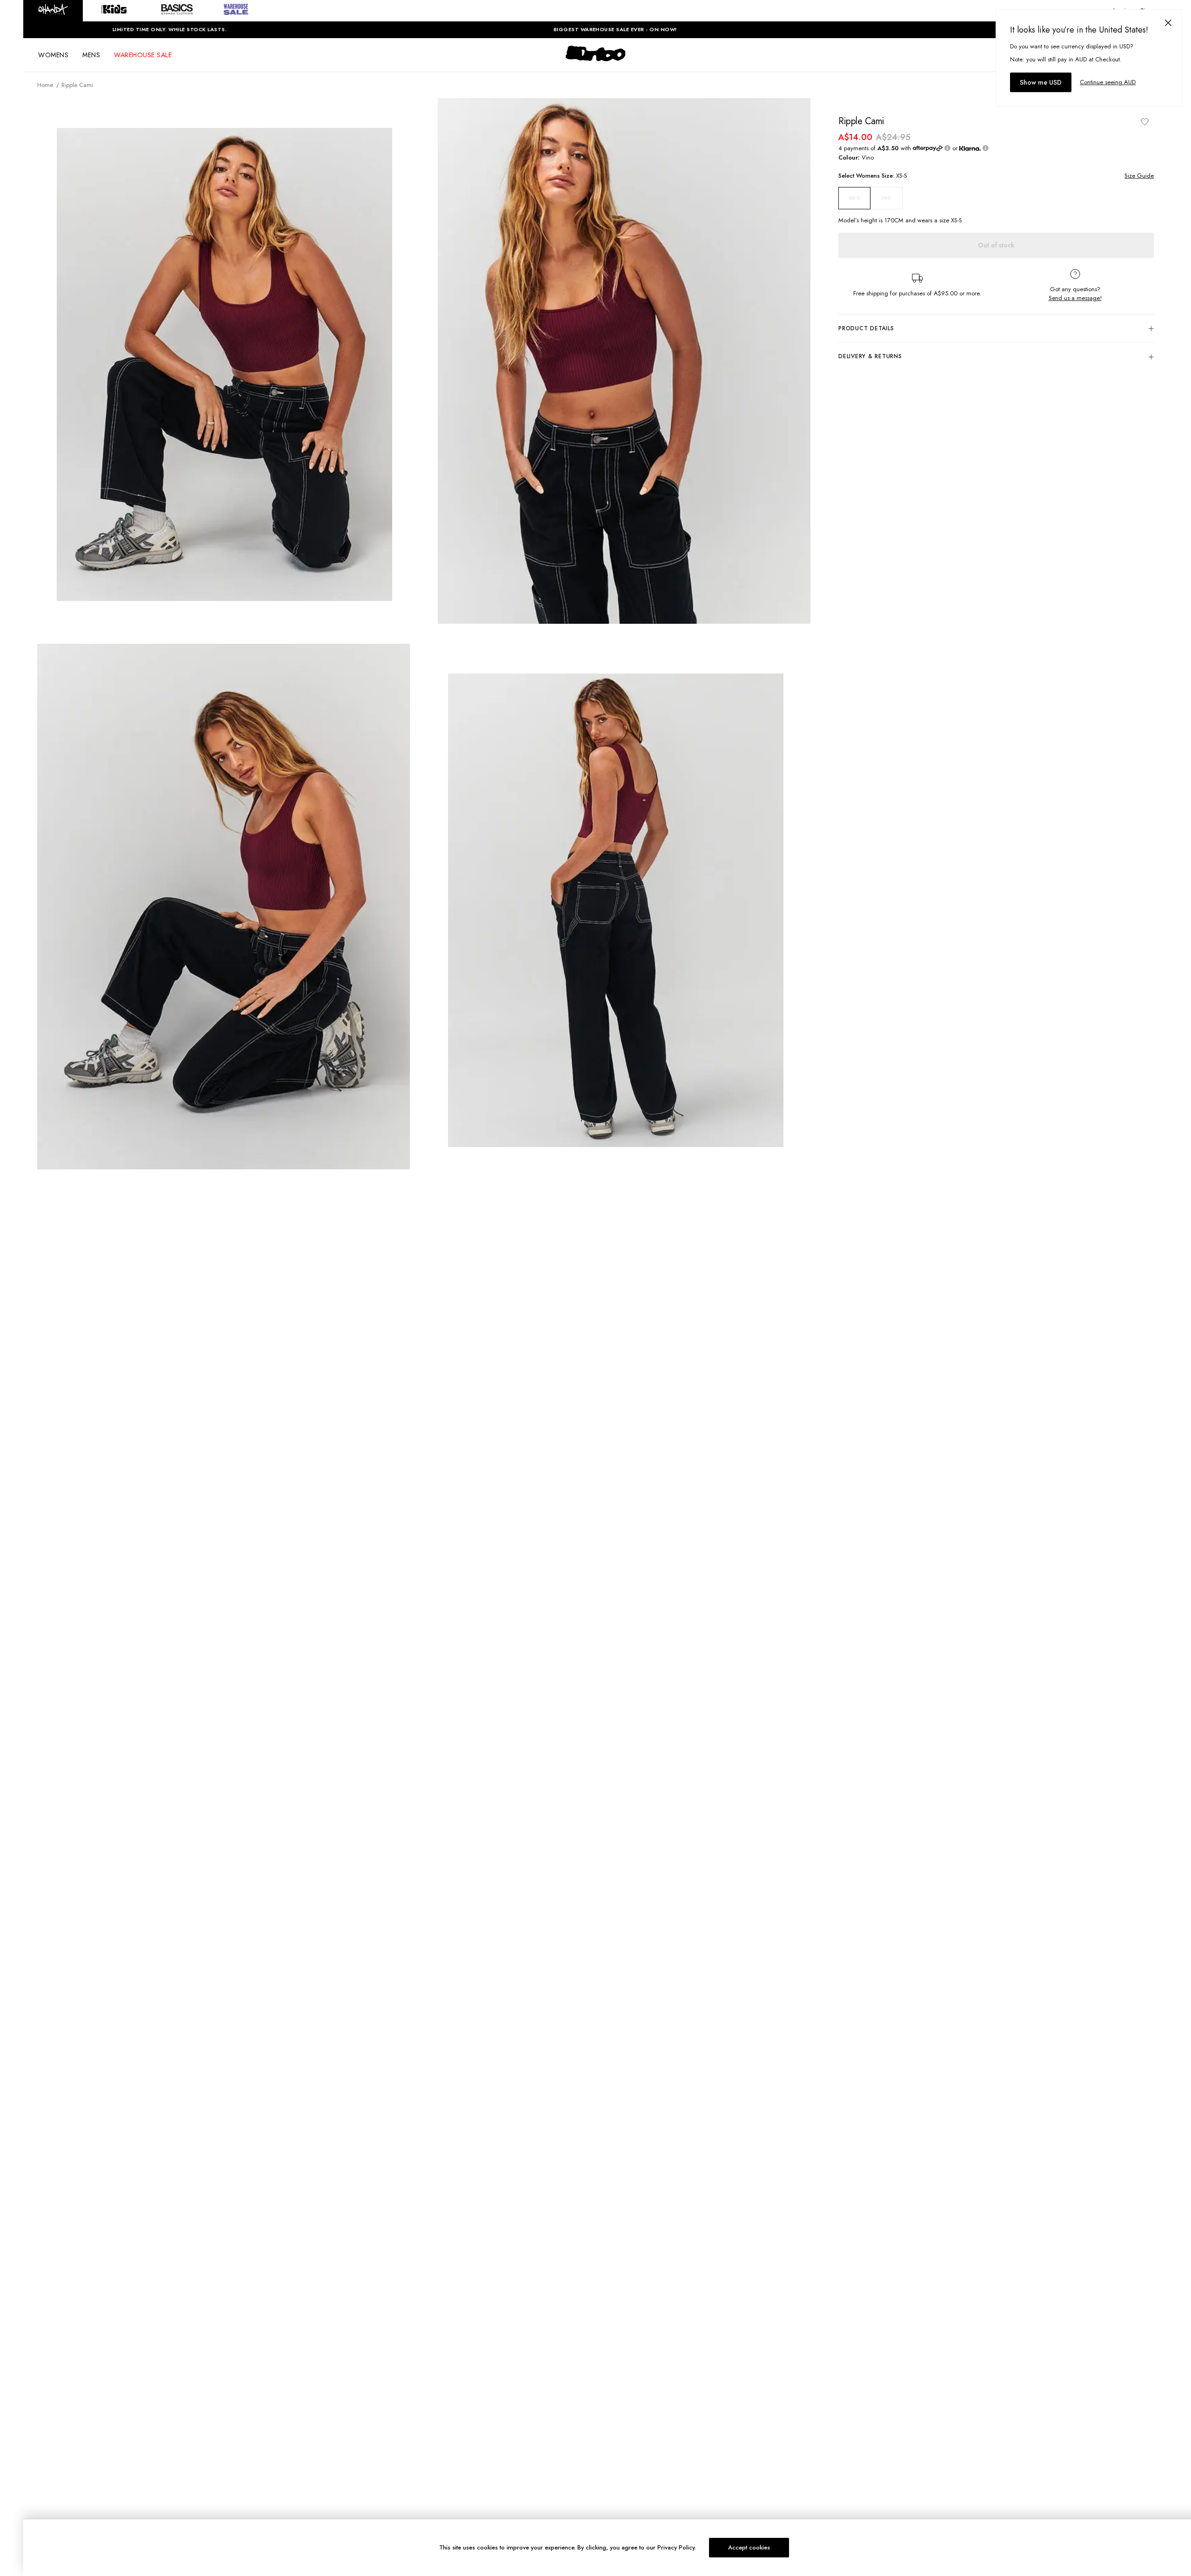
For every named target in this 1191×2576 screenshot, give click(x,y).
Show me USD (1041, 82)
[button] (53, 11)
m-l (886, 198)
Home (45, 85)
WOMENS (53, 55)
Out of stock (996, 245)
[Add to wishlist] (1144, 121)
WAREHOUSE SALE (143, 55)
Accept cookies (749, 2547)
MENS (91, 55)
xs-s (854, 198)
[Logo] (595, 61)
